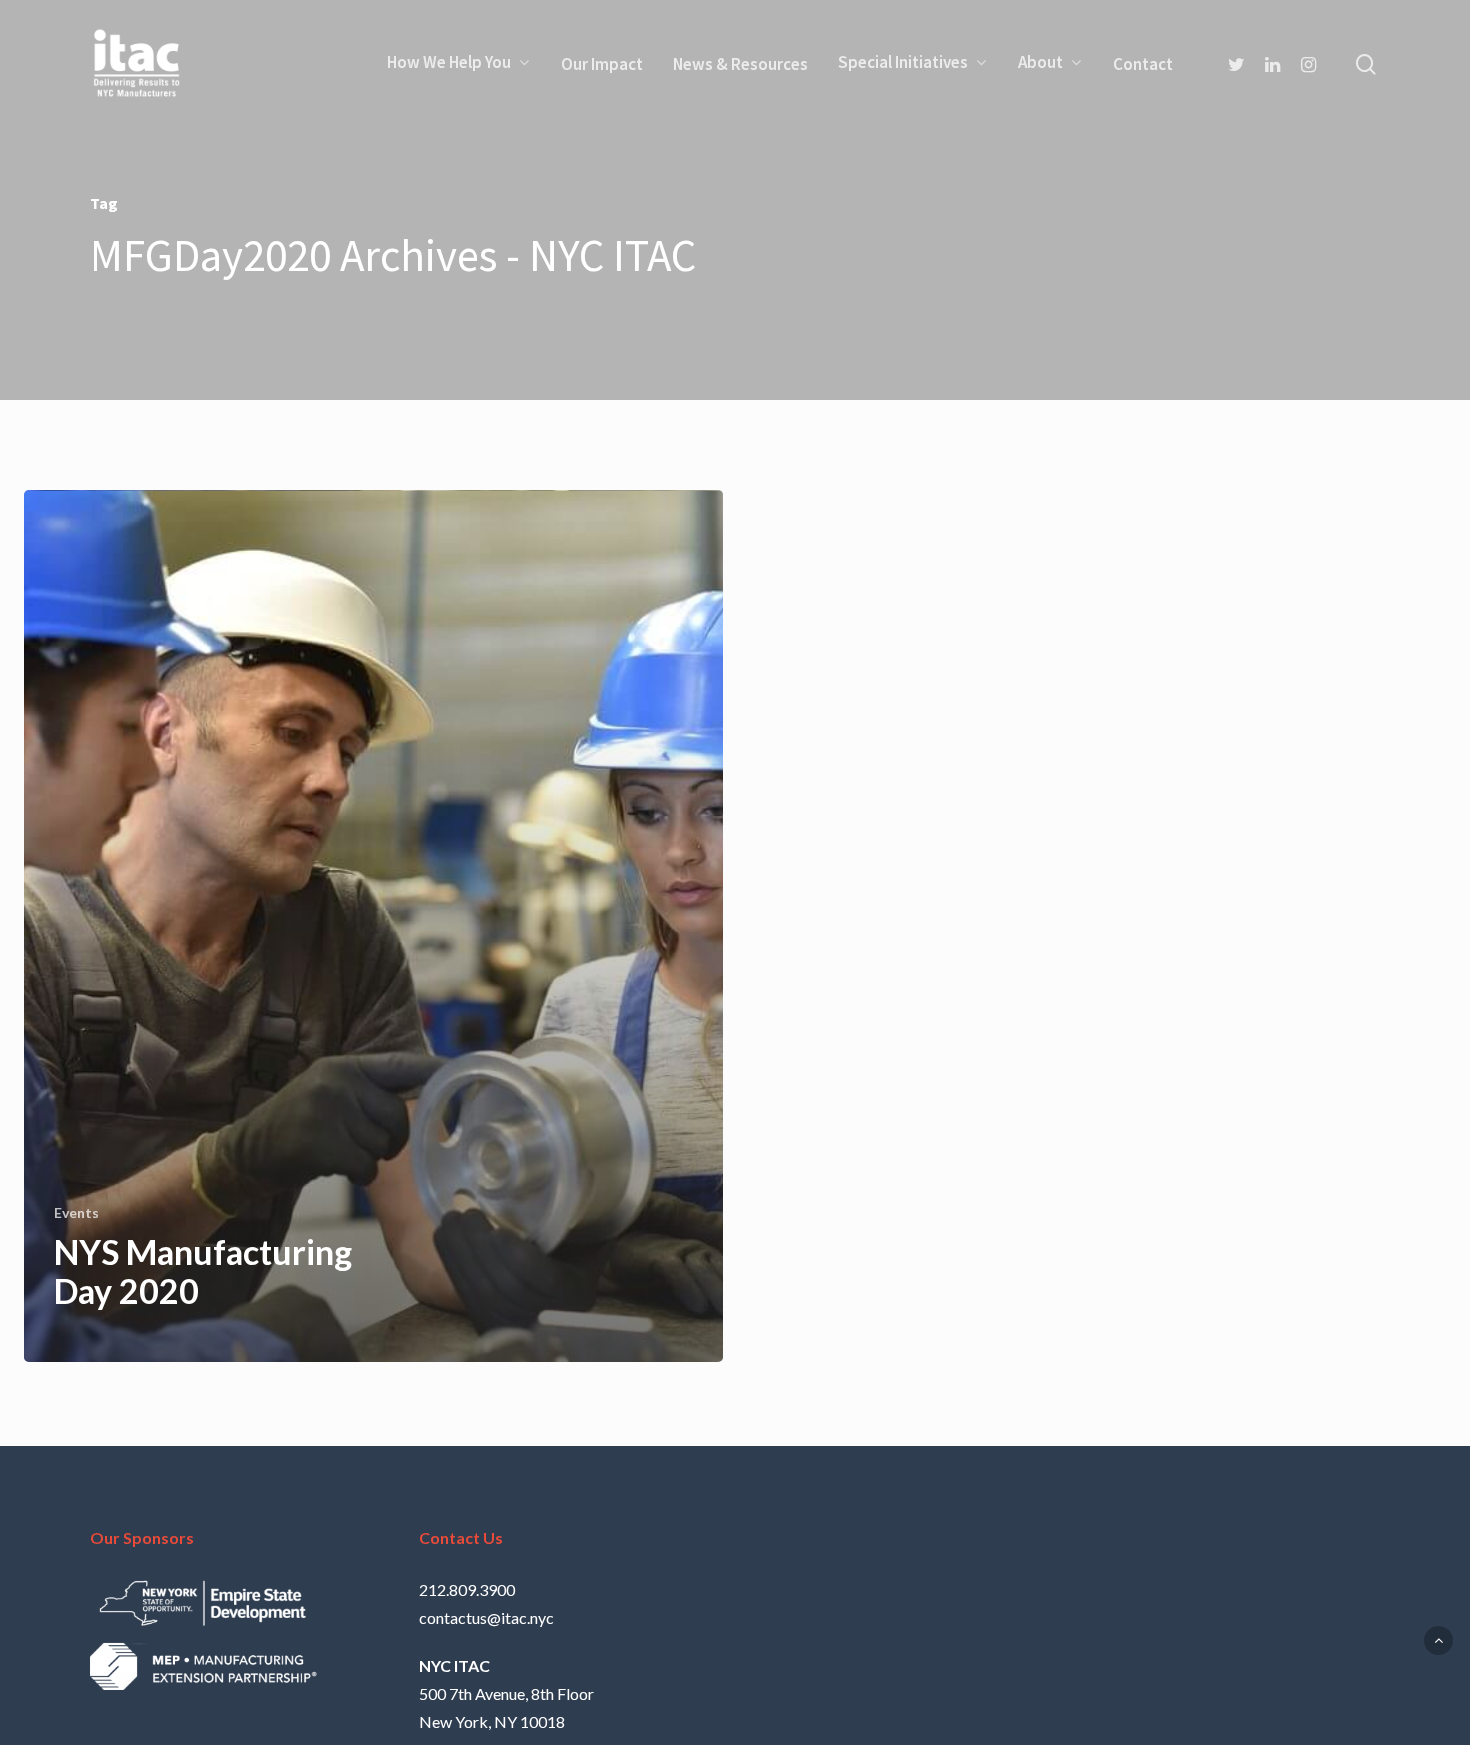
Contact (1143, 64)
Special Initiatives (903, 63)
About (1040, 63)
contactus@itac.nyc (486, 1617)
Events (76, 1212)
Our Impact (602, 64)
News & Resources (740, 64)
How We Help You (449, 63)
